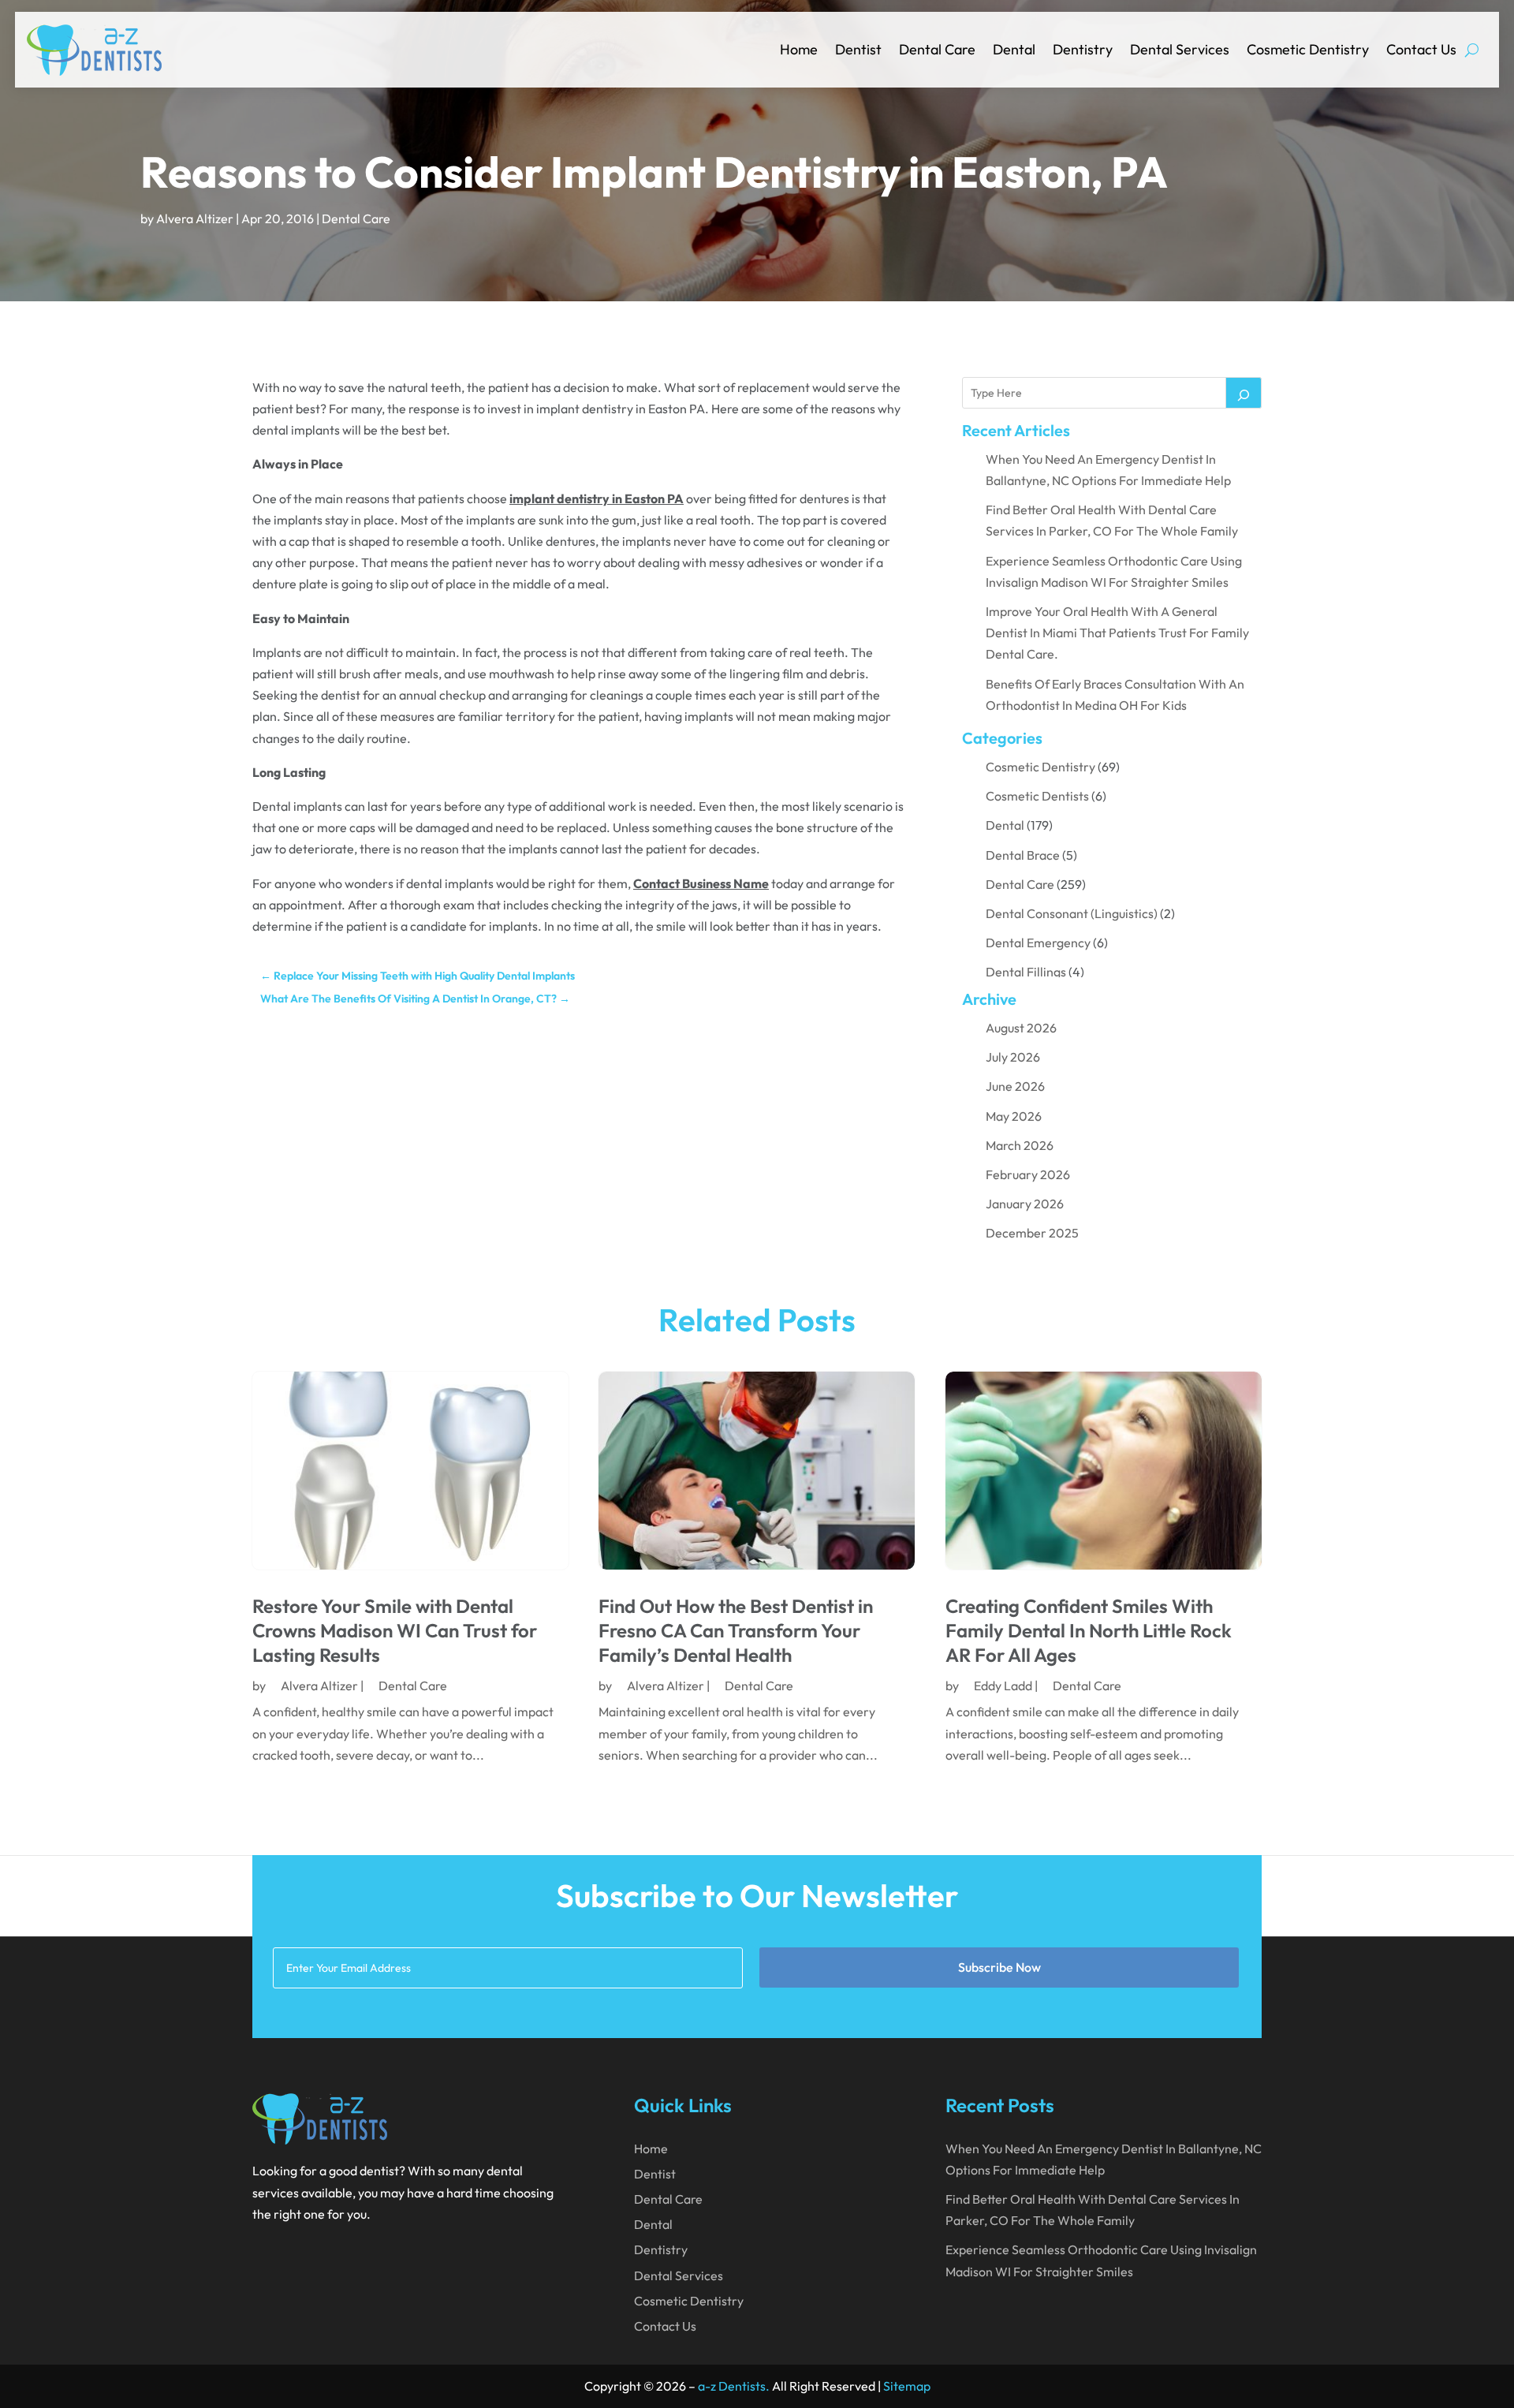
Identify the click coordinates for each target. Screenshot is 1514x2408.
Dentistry (1083, 49)
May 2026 (1014, 1116)
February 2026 (1028, 1174)
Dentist (858, 49)
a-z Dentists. (734, 2386)
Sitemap (907, 2386)
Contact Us (1421, 49)
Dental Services (1180, 49)
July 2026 (1013, 1057)
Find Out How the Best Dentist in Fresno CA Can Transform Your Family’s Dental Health (736, 1630)
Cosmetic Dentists (1037, 796)
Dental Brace (1023, 855)
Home (799, 49)
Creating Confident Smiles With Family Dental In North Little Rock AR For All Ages (1089, 1630)
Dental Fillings (1026, 972)
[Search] (1244, 393)
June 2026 (1015, 1086)
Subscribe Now (999, 1967)
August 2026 (1021, 1028)
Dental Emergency (1038, 943)
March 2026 (1020, 1145)
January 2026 (1025, 1204)
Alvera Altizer (195, 218)
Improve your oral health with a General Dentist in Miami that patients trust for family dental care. (1117, 633)
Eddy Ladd (1003, 1686)
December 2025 (1032, 1233)
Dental (1014, 49)
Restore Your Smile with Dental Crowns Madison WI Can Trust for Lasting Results (395, 1630)
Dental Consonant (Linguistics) (1072, 913)
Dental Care (937, 49)
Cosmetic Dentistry (1308, 49)
